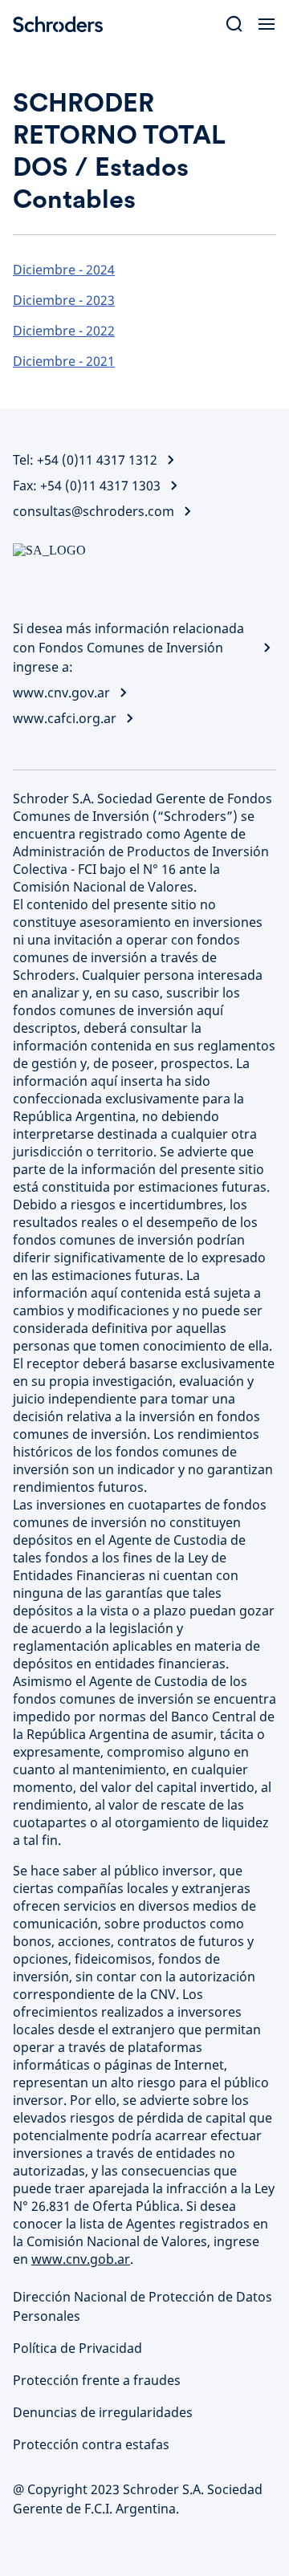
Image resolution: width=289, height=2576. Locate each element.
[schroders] (64, 24)
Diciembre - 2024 (64, 270)
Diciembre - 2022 (64, 331)
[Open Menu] (267, 24)
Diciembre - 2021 (64, 361)
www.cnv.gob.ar (81, 2259)
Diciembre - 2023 (64, 300)
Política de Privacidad (77, 2348)
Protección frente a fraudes (97, 2380)
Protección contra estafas (91, 2444)
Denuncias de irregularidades (103, 2412)
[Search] (234, 24)
